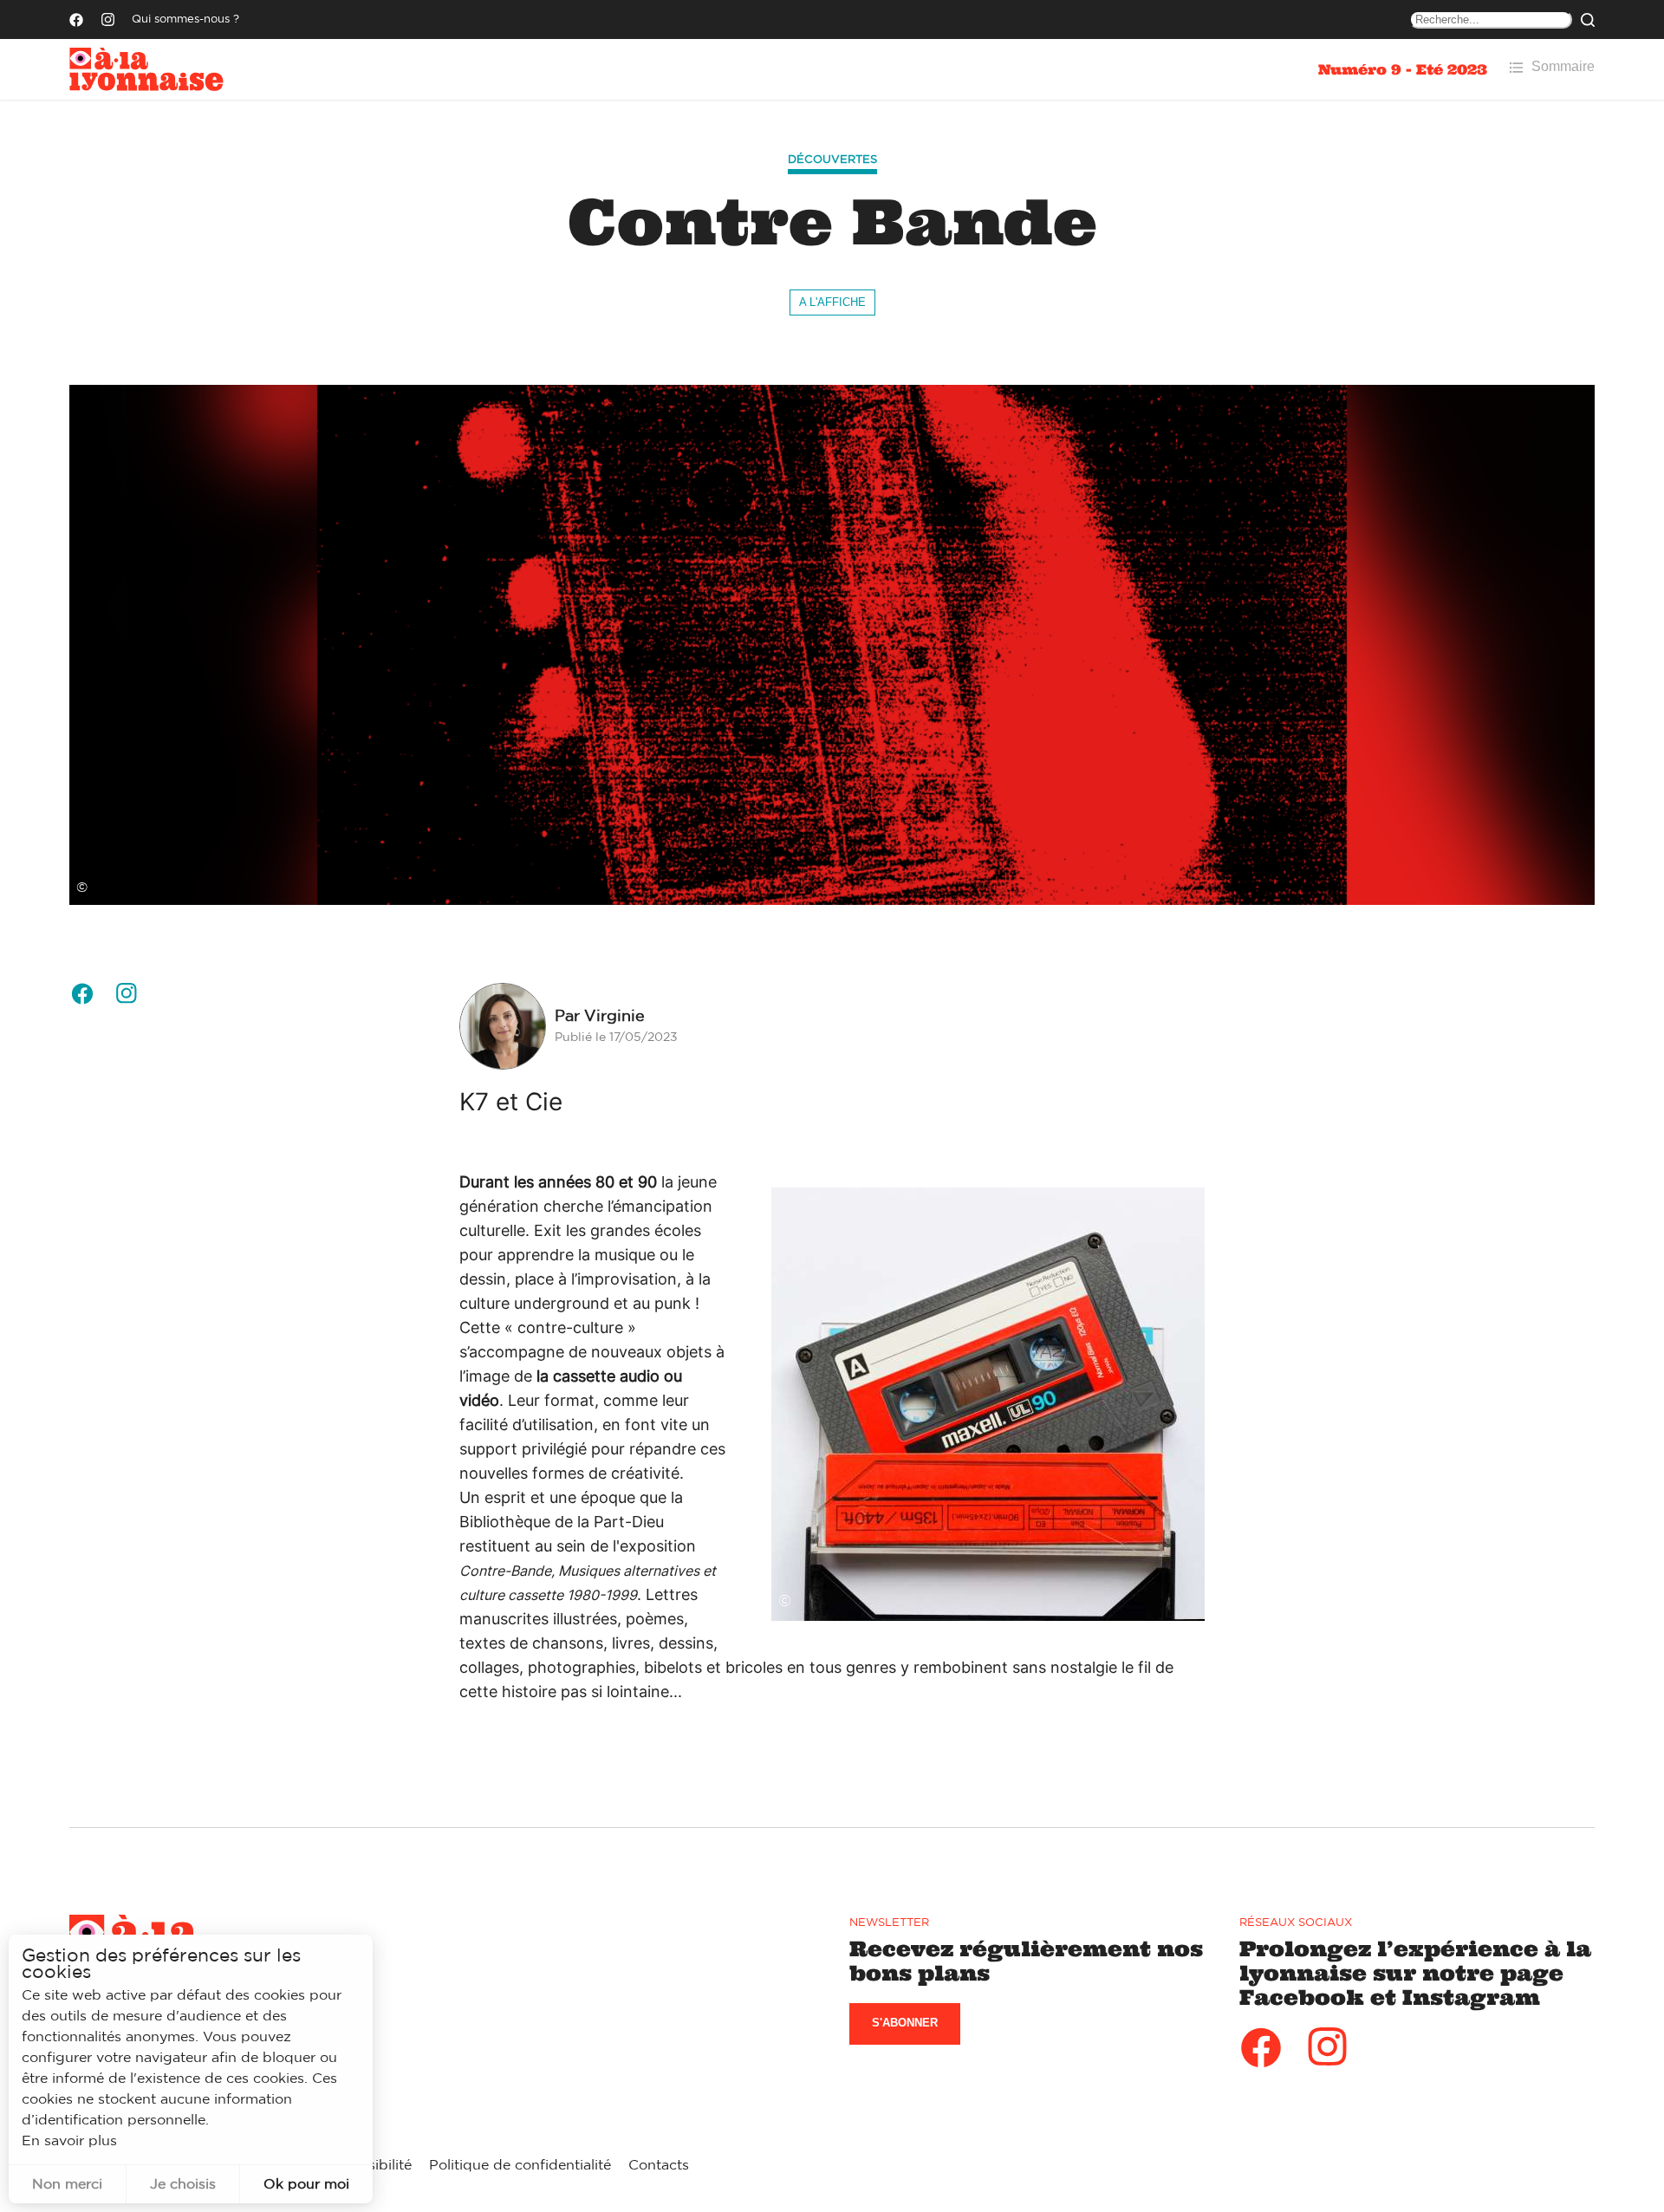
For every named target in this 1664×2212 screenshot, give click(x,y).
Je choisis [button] (183, 2184)
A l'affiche (832, 302)
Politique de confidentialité (520, 2165)
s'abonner (905, 2023)
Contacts (659, 2165)
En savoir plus (69, 2141)
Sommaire (1563, 66)
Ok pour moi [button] (306, 2184)
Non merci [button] (67, 2184)
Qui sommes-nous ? (185, 20)
